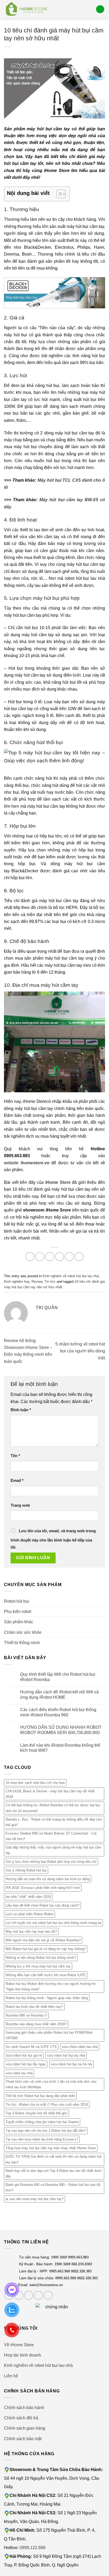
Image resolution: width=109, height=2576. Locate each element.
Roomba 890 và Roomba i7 (26, 2015)
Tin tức (50, 1282)
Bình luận (21, 1410)
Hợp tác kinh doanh (22, 2355)
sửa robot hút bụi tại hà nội (71, 2064)
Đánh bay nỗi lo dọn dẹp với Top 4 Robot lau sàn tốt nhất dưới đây (54, 2173)
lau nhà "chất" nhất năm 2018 (28, 1897)
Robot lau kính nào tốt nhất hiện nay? (34, 2007)
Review (37, 1282)
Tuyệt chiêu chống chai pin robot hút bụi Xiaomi (42, 2122)
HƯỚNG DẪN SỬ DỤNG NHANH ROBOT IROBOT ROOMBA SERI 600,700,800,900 (61, 1730)
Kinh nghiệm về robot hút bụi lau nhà (71, 1276)
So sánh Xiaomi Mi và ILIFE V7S (31, 2047)
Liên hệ (11, 2376)
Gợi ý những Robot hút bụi (26, 1871)
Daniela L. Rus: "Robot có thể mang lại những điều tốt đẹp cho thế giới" (54, 1822)
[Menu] (100, 9)
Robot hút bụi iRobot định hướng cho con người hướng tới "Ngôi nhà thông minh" (51, 1986)
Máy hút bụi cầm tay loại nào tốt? (31, 1931)
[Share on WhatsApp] (30, 1257)
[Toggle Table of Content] (58, 194)
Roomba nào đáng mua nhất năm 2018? (36, 2024)
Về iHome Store (19, 2345)
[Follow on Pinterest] (48, 2295)
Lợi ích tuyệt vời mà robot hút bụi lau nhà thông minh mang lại (53, 1923)
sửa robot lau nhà (19, 2073)
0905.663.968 (60, 2271)
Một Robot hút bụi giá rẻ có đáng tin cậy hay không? (46, 1949)
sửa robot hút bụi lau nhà (66, 2056)
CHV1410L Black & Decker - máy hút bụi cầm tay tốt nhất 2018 (50, 1794)
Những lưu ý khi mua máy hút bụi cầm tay (38, 1967)
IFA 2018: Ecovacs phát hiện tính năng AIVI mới (43, 1888)
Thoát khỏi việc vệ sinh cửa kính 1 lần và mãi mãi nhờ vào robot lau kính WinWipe (51, 2084)
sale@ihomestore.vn (46, 2285)
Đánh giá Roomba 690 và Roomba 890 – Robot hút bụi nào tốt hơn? (53, 2187)
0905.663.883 (78, 2257)
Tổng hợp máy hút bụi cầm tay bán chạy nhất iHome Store (51, 2148)
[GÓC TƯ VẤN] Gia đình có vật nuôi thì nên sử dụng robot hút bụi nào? (54, 2160)
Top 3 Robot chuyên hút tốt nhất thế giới (37, 2113)
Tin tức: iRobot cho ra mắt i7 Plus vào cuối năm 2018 (47, 2105)
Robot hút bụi (17, 1601)
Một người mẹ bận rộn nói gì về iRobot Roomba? (43, 1940)
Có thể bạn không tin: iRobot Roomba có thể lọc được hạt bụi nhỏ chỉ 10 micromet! (53, 1808)
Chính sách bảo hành (24, 2407)
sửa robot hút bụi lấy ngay (26, 2064)
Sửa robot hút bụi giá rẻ (24, 2056)
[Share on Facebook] (40, 1257)
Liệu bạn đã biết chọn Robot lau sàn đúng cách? (42, 1905)
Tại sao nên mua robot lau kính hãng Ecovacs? (42, 2140)
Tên (15, 1456)
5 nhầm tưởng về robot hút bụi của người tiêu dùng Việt (80, 1351)
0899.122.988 (33, 2548)
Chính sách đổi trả (21, 2418)
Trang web (20, 1505)
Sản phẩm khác (19, 1622)
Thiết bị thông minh (22, 1643)
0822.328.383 (81, 2271)
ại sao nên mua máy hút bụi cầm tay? (35, 2199)
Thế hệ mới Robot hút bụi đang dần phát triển (40, 2096)
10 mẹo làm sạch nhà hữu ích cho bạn (35, 1783)
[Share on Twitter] (49, 1257)
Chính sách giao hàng (25, 2428)
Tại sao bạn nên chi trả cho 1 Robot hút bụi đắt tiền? (46, 2131)
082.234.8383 (82, 2264)
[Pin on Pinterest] (69, 1257)
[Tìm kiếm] (90, 9)
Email (17, 1481)
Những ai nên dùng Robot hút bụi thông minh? (41, 1958)
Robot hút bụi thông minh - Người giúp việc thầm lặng (47, 1998)
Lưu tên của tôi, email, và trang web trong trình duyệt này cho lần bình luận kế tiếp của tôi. (53, 1539)
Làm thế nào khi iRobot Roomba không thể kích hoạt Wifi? (60, 1748)
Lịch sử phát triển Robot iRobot (29, 1914)
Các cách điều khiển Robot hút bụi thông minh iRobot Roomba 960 (58, 1712)
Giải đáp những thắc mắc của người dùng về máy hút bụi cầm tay (53, 1850)
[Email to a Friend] (60, 1257)
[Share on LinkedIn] (79, 1257)
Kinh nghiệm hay (17, 1282)
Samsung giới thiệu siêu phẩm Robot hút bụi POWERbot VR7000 (49, 2035)
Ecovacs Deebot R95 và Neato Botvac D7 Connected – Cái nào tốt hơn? (51, 1836)
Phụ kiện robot (18, 1611)
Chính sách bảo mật (23, 2439)
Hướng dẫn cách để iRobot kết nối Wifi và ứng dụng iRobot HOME (59, 1694)
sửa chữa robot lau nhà (80, 2047)
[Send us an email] (38, 2295)
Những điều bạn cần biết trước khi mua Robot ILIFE (46, 1975)
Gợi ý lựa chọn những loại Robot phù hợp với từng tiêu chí (51, 1862)
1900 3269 (59, 2257)
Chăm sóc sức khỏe (23, 1632)
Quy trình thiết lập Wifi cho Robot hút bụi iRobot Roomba (58, 1677)
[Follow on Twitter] (29, 2295)
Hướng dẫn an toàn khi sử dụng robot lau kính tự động (48, 1879)
